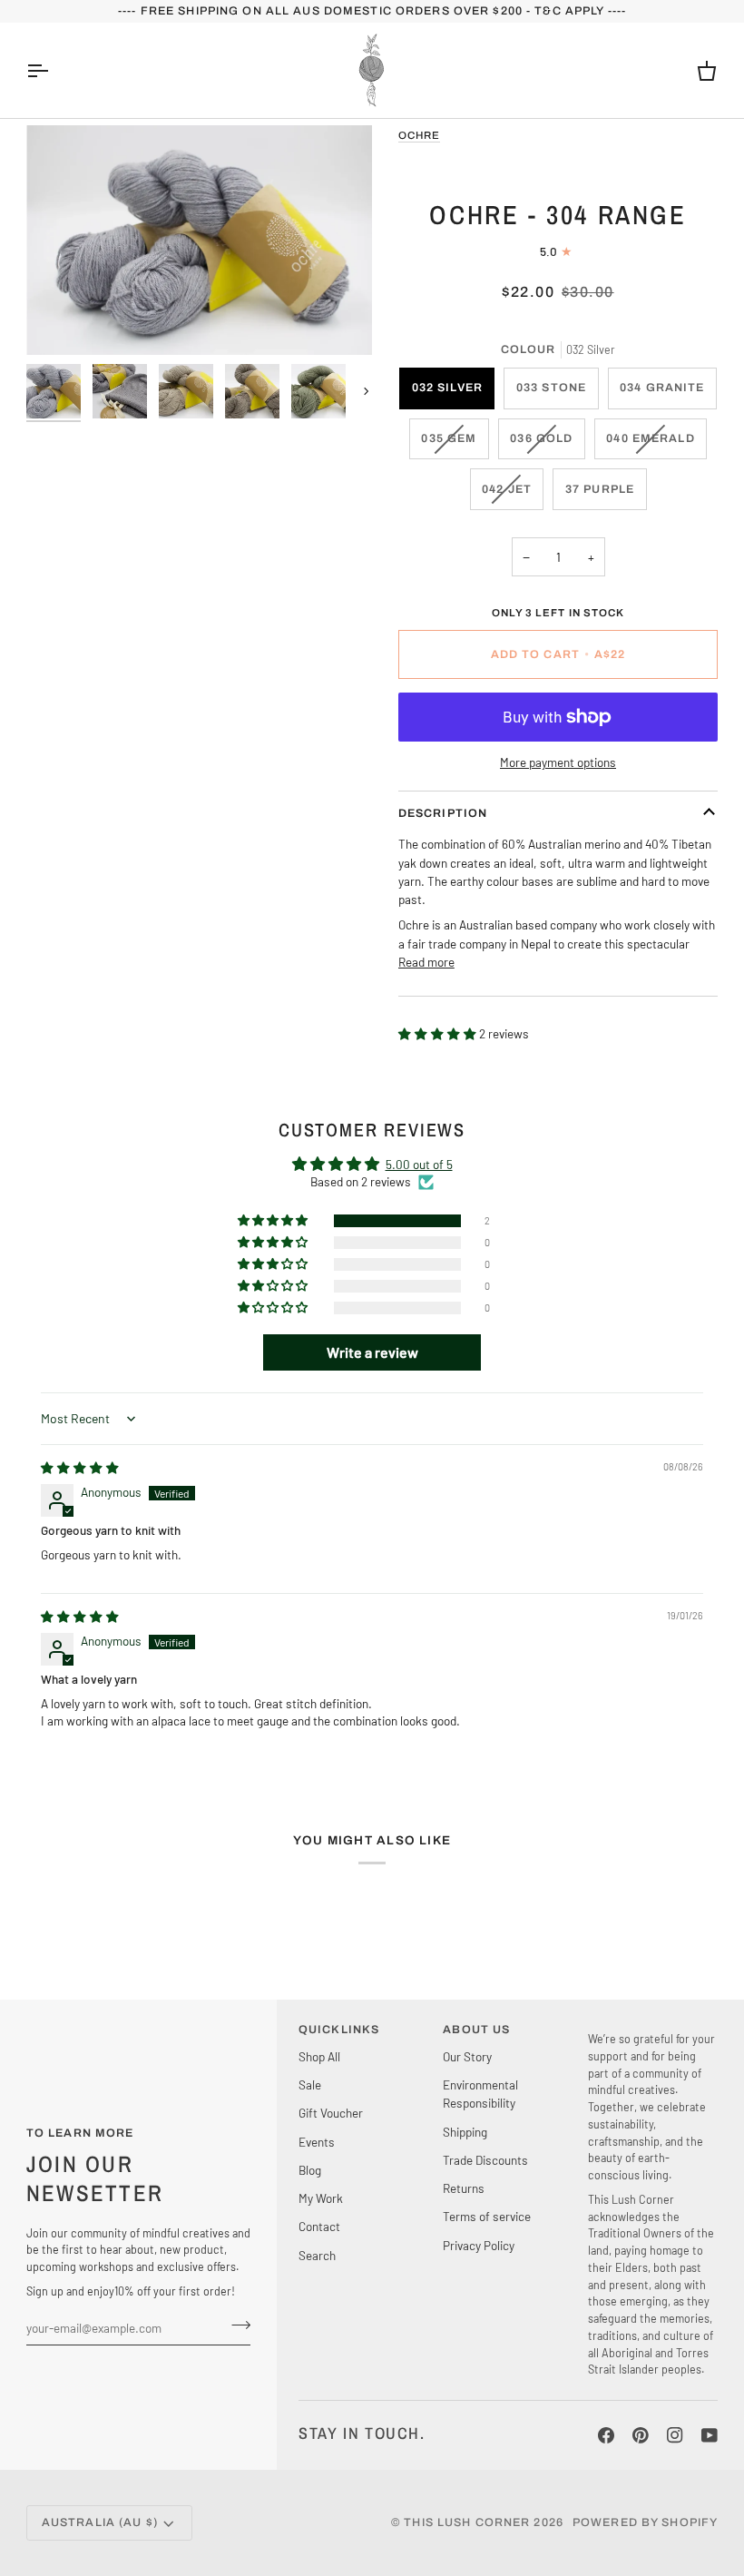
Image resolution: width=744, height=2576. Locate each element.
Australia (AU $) (100, 2522)
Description (443, 813)
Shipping (465, 2132)
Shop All (319, 2056)
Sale (310, 2084)
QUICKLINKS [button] (339, 2030)
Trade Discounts (485, 2160)
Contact (319, 2226)
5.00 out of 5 (419, 1164)
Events (317, 2142)
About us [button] (476, 2030)
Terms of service (487, 2216)
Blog (310, 2170)
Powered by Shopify (645, 2522)
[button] (439, 1033)
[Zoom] (199, 240)
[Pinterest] (641, 2435)
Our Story (467, 2056)
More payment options (558, 762)
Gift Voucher (331, 2113)
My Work (321, 2198)
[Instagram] (675, 2435)
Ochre (419, 135)
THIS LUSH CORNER (467, 2522)
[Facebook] (606, 2435)
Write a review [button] (372, 1352)
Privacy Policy (479, 2245)
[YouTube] (710, 2435)
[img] (80, 1467)
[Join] (235, 2325)
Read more (426, 962)
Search (317, 2255)
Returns (464, 2188)
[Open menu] (54, 70)
